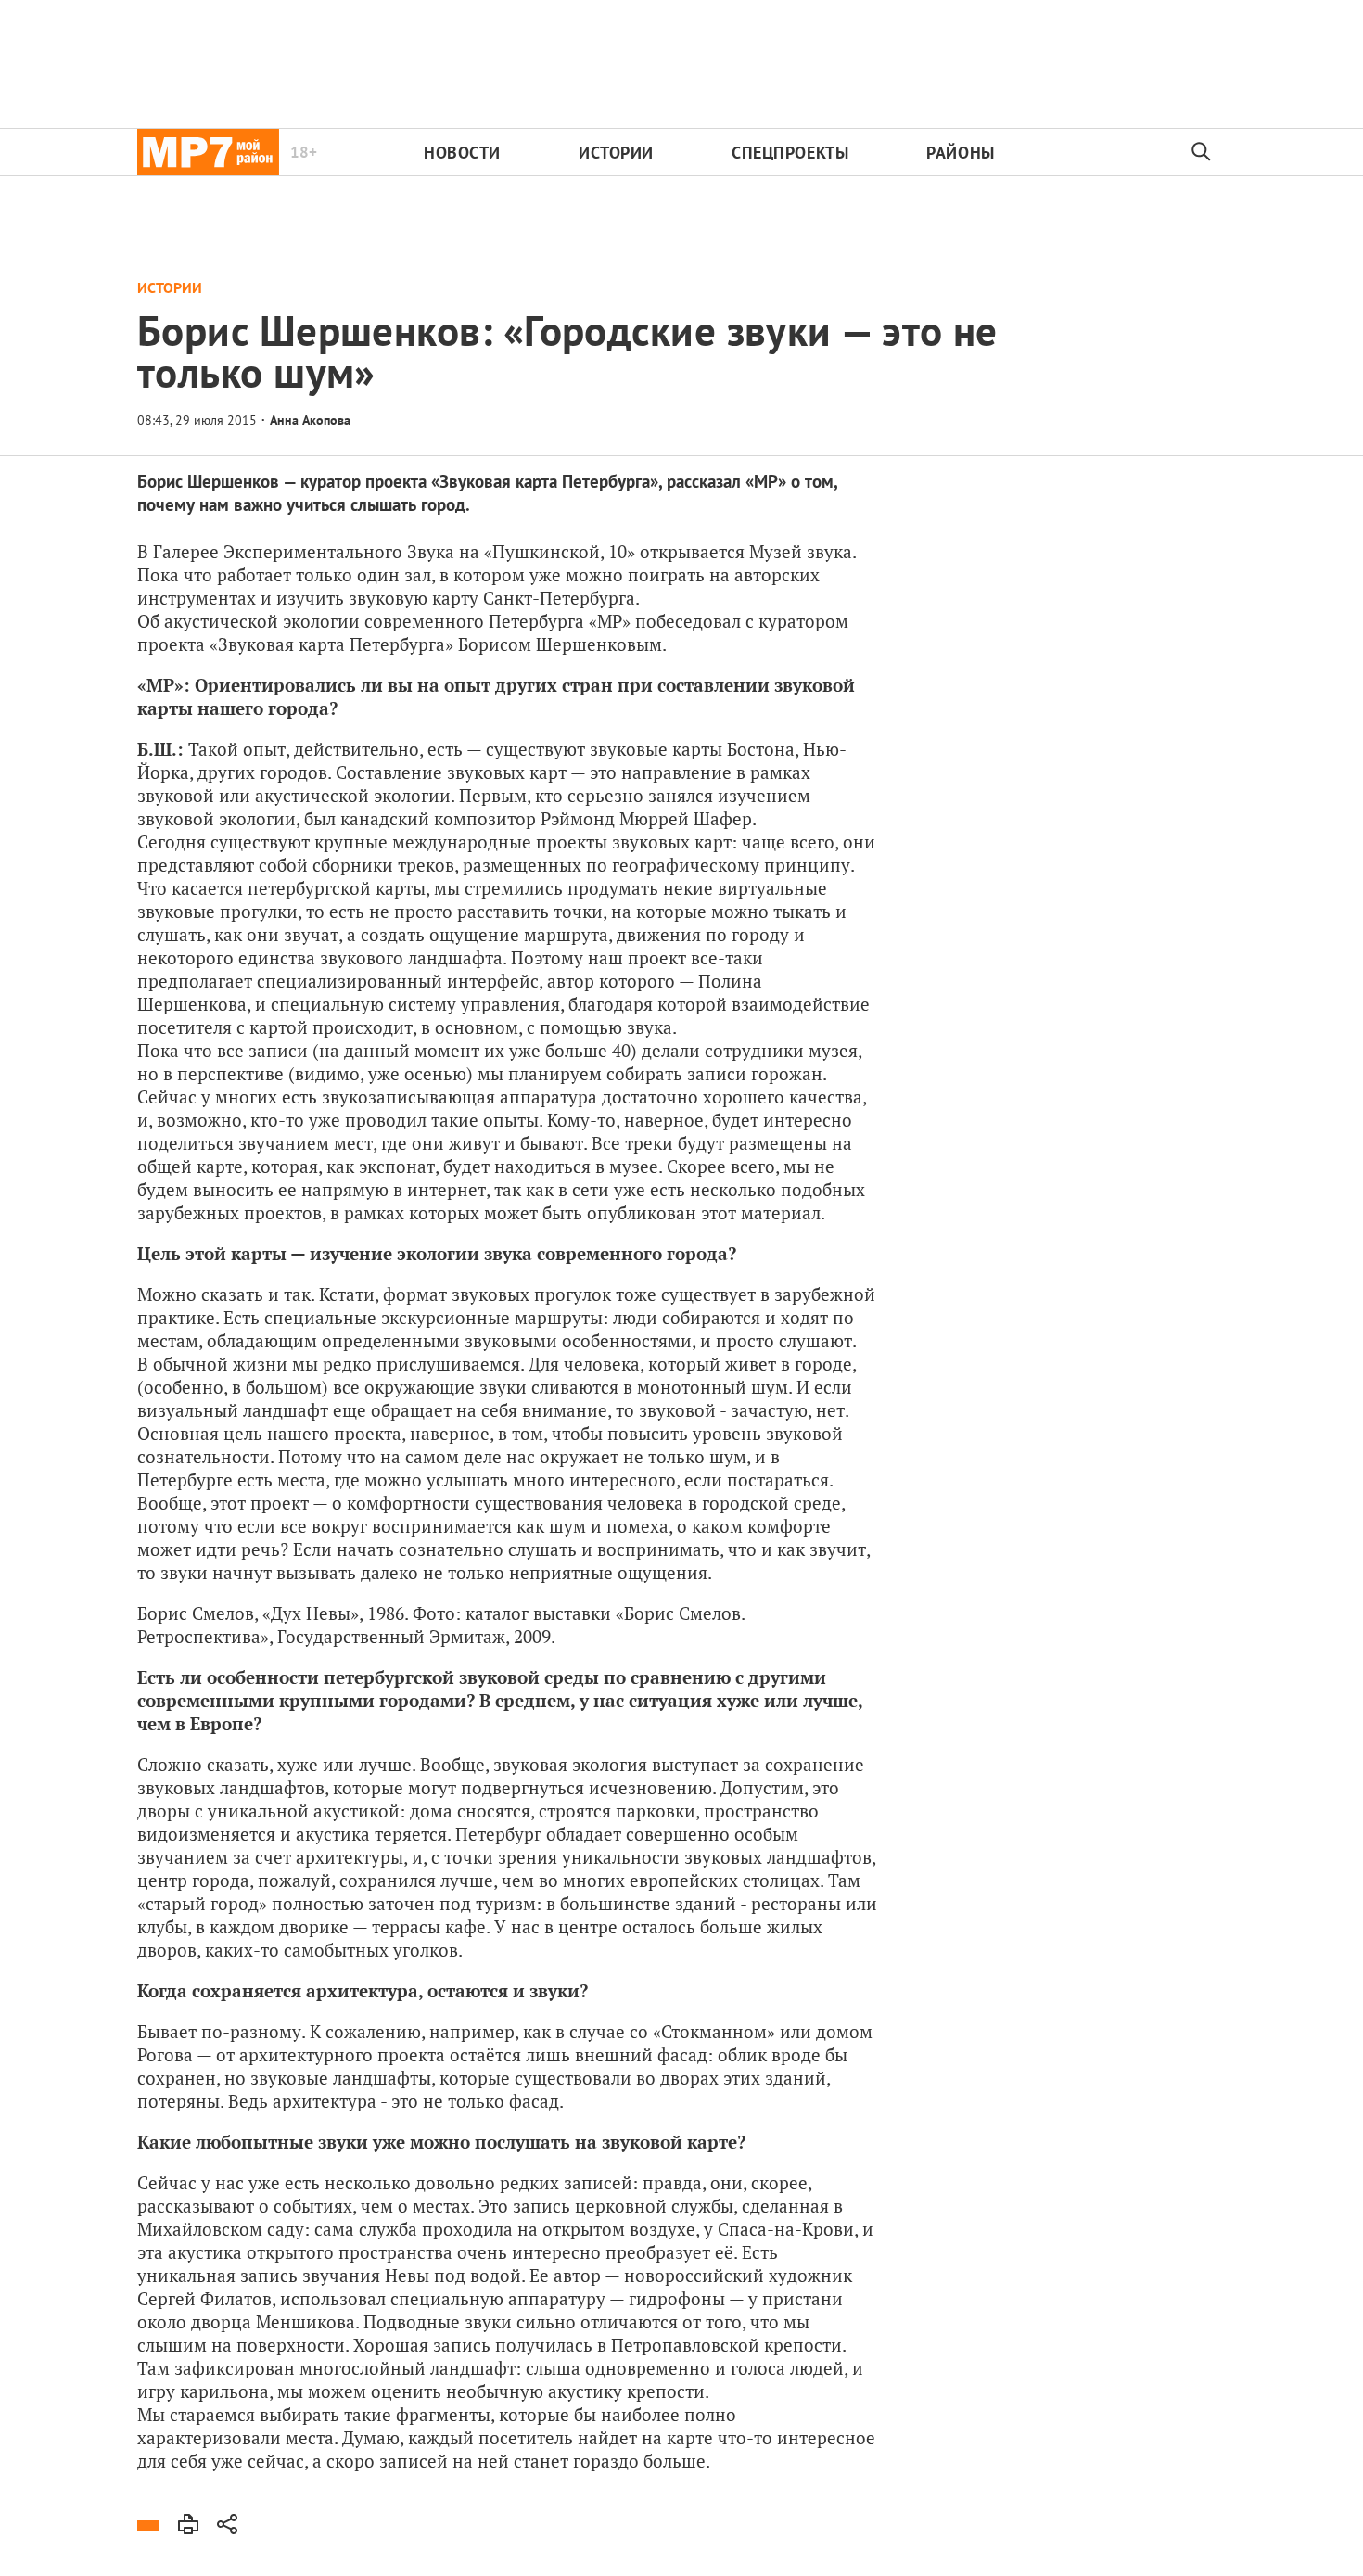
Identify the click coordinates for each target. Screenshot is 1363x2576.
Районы (960, 153)
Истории (616, 153)
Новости (462, 153)
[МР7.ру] (208, 152)
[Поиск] (1202, 152)
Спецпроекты (790, 153)
